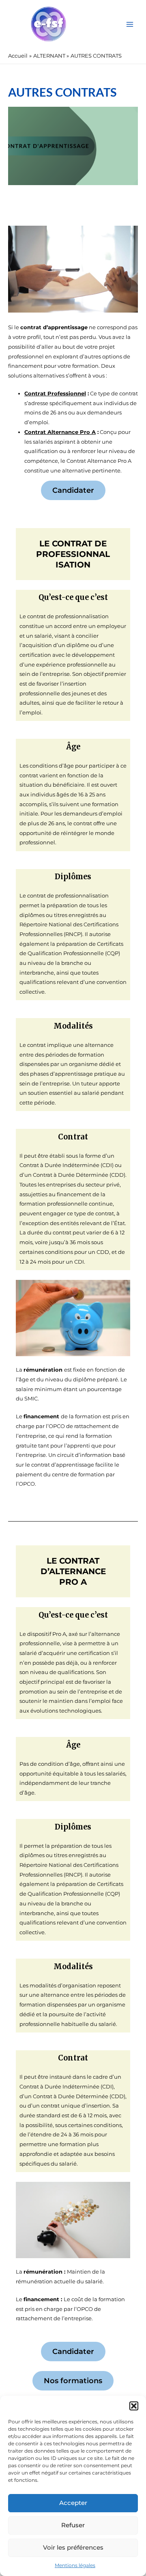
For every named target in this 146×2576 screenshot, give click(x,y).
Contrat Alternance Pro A (60, 432)
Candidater (73, 490)
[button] (134, 2406)
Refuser (73, 2525)
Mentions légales (75, 2565)
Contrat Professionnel (55, 394)
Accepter (73, 2503)
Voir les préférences (73, 2547)
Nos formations (73, 2381)
